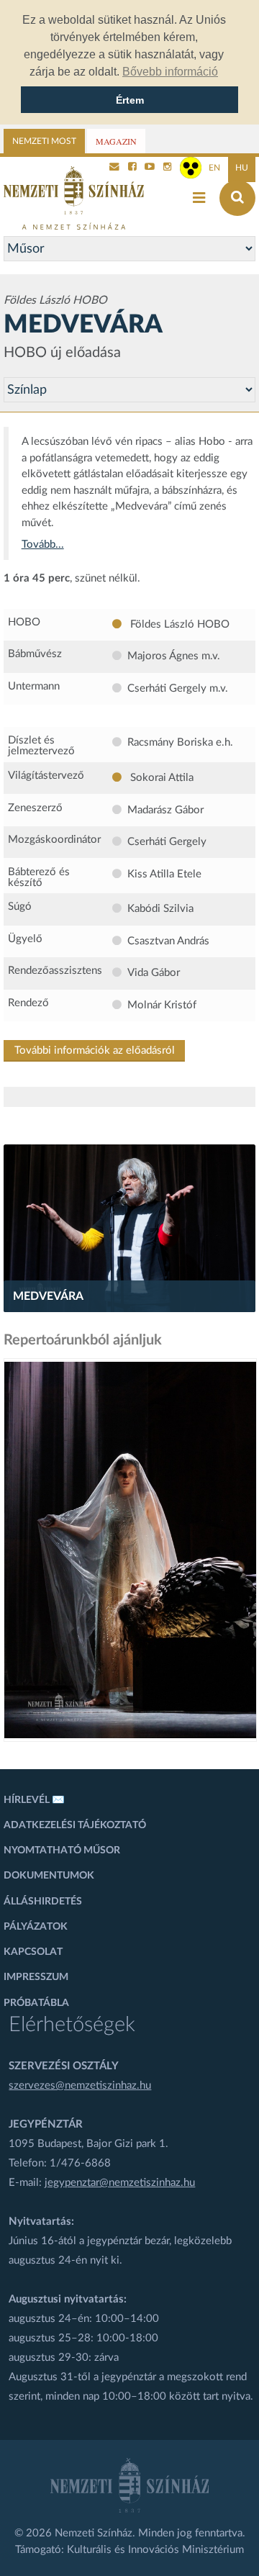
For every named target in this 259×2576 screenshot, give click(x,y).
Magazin (116, 141)
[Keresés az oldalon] (237, 198)
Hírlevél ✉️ (34, 1800)
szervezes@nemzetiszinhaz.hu (80, 2085)
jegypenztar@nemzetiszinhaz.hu (120, 2183)
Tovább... (43, 544)
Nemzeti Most (44, 141)
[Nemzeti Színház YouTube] (150, 168)
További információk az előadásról (95, 1050)
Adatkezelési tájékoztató (75, 1825)
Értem (130, 100)
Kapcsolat (33, 1952)
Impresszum (36, 1977)
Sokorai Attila (160, 778)
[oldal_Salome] (130, 1550)
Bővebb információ (170, 72)
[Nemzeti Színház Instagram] (168, 168)
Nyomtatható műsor (62, 1850)
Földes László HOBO (178, 624)
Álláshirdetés (43, 1902)
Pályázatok (36, 1927)
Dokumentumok (49, 1876)
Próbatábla (36, 2003)
